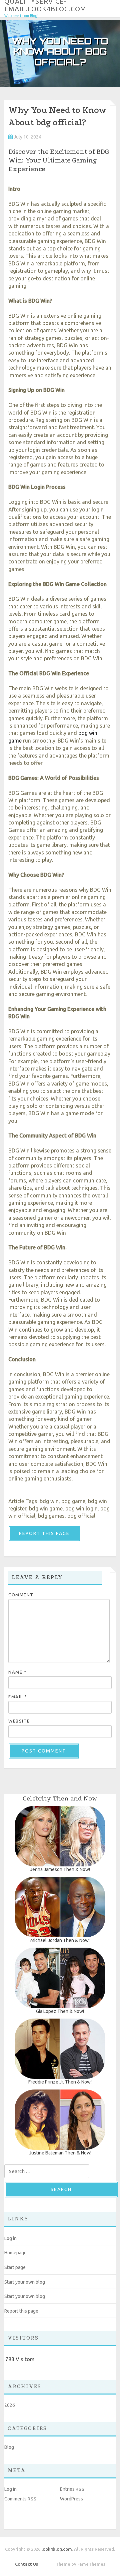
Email (18, 1697)
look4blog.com (57, 2549)
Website (19, 1721)
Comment (21, 1595)
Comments (20, 2499)
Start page (15, 2267)
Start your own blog (25, 2282)
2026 (10, 2405)
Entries (72, 2489)
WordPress (71, 2499)
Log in (10, 2238)
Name (17, 1672)
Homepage (15, 2253)
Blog (9, 2447)
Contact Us (26, 2564)
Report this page (44, 1533)
